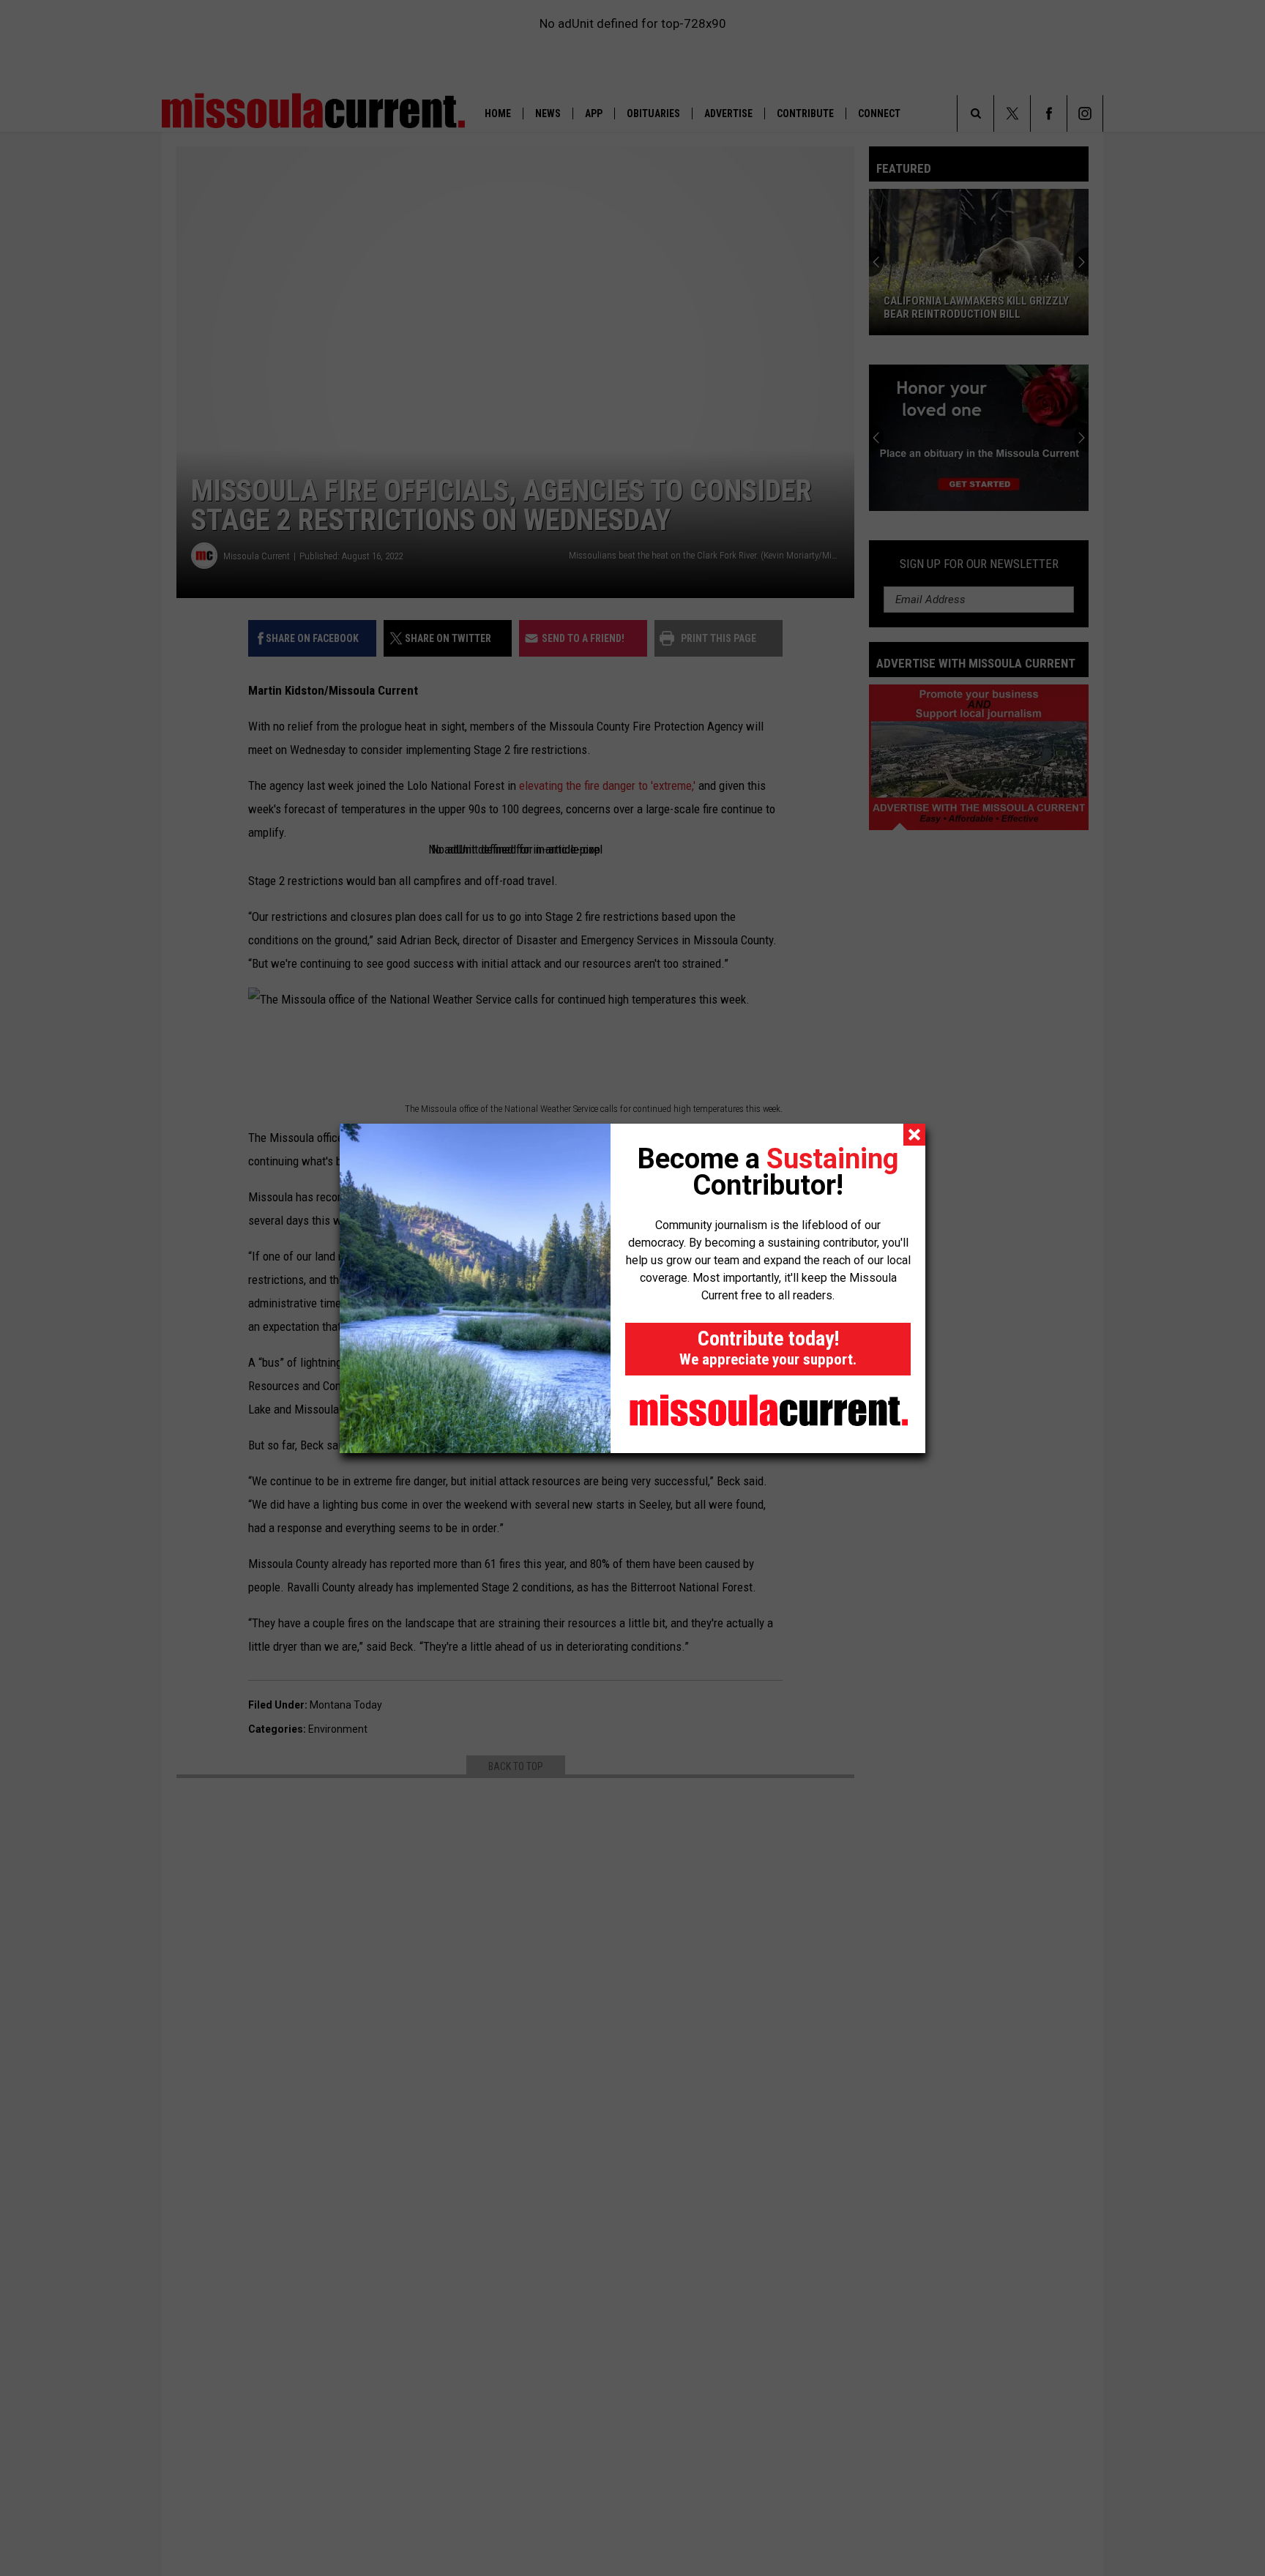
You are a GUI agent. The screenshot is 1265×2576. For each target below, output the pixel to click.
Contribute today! (768, 1347)
